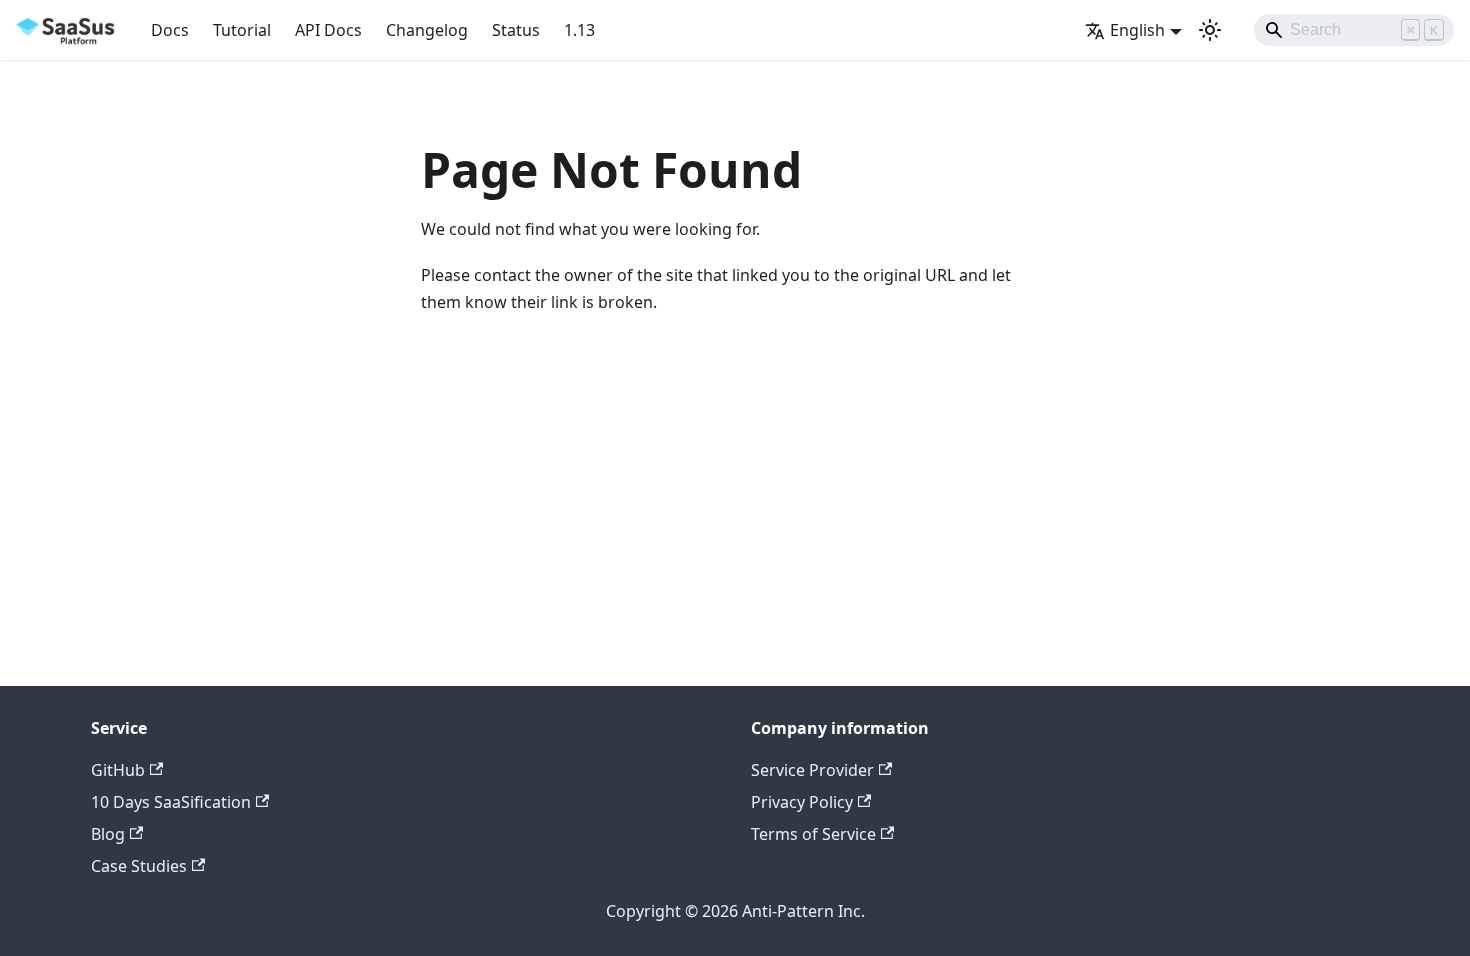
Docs (170, 30)
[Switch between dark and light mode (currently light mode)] (1210, 30)
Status (516, 30)
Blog (108, 834)
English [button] (1137, 30)
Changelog (427, 30)
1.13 (579, 30)
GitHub (118, 770)
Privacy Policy (802, 802)
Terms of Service (813, 834)
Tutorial (242, 30)
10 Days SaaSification (171, 802)
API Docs (328, 30)
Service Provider (812, 770)
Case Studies (139, 866)
